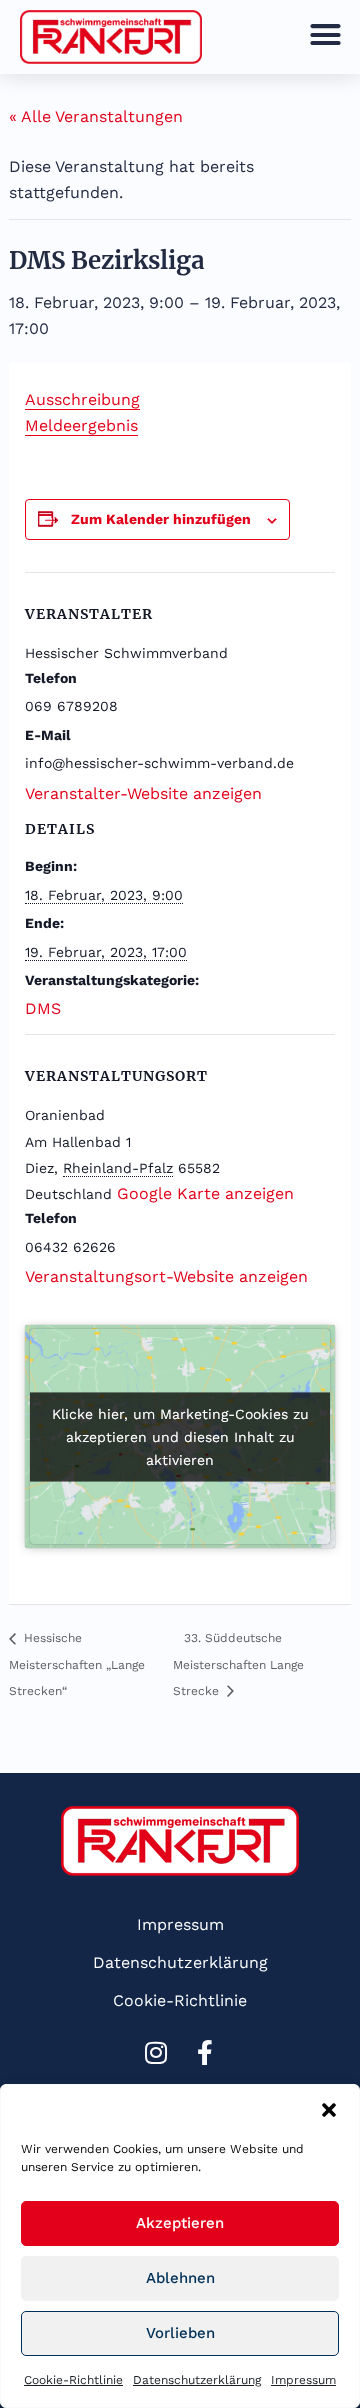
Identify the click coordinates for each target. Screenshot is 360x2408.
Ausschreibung (82, 399)
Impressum (303, 2380)
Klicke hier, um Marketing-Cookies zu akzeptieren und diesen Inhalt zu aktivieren (180, 1436)
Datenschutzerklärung (197, 2380)
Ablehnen (180, 2278)
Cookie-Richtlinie (73, 2380)
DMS (43, 1008)
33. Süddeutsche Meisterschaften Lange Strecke (238, 1664)
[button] (329, 2110)
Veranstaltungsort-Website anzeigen (166, 1276)
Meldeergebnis (81, 425)
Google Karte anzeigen (205, 1193)
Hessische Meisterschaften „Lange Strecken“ (77, 1664)
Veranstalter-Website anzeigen (143, 793)
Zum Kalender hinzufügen (161, 519)
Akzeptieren (180, 2223)
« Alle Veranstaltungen (96, 116)
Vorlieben (180, 2333)
